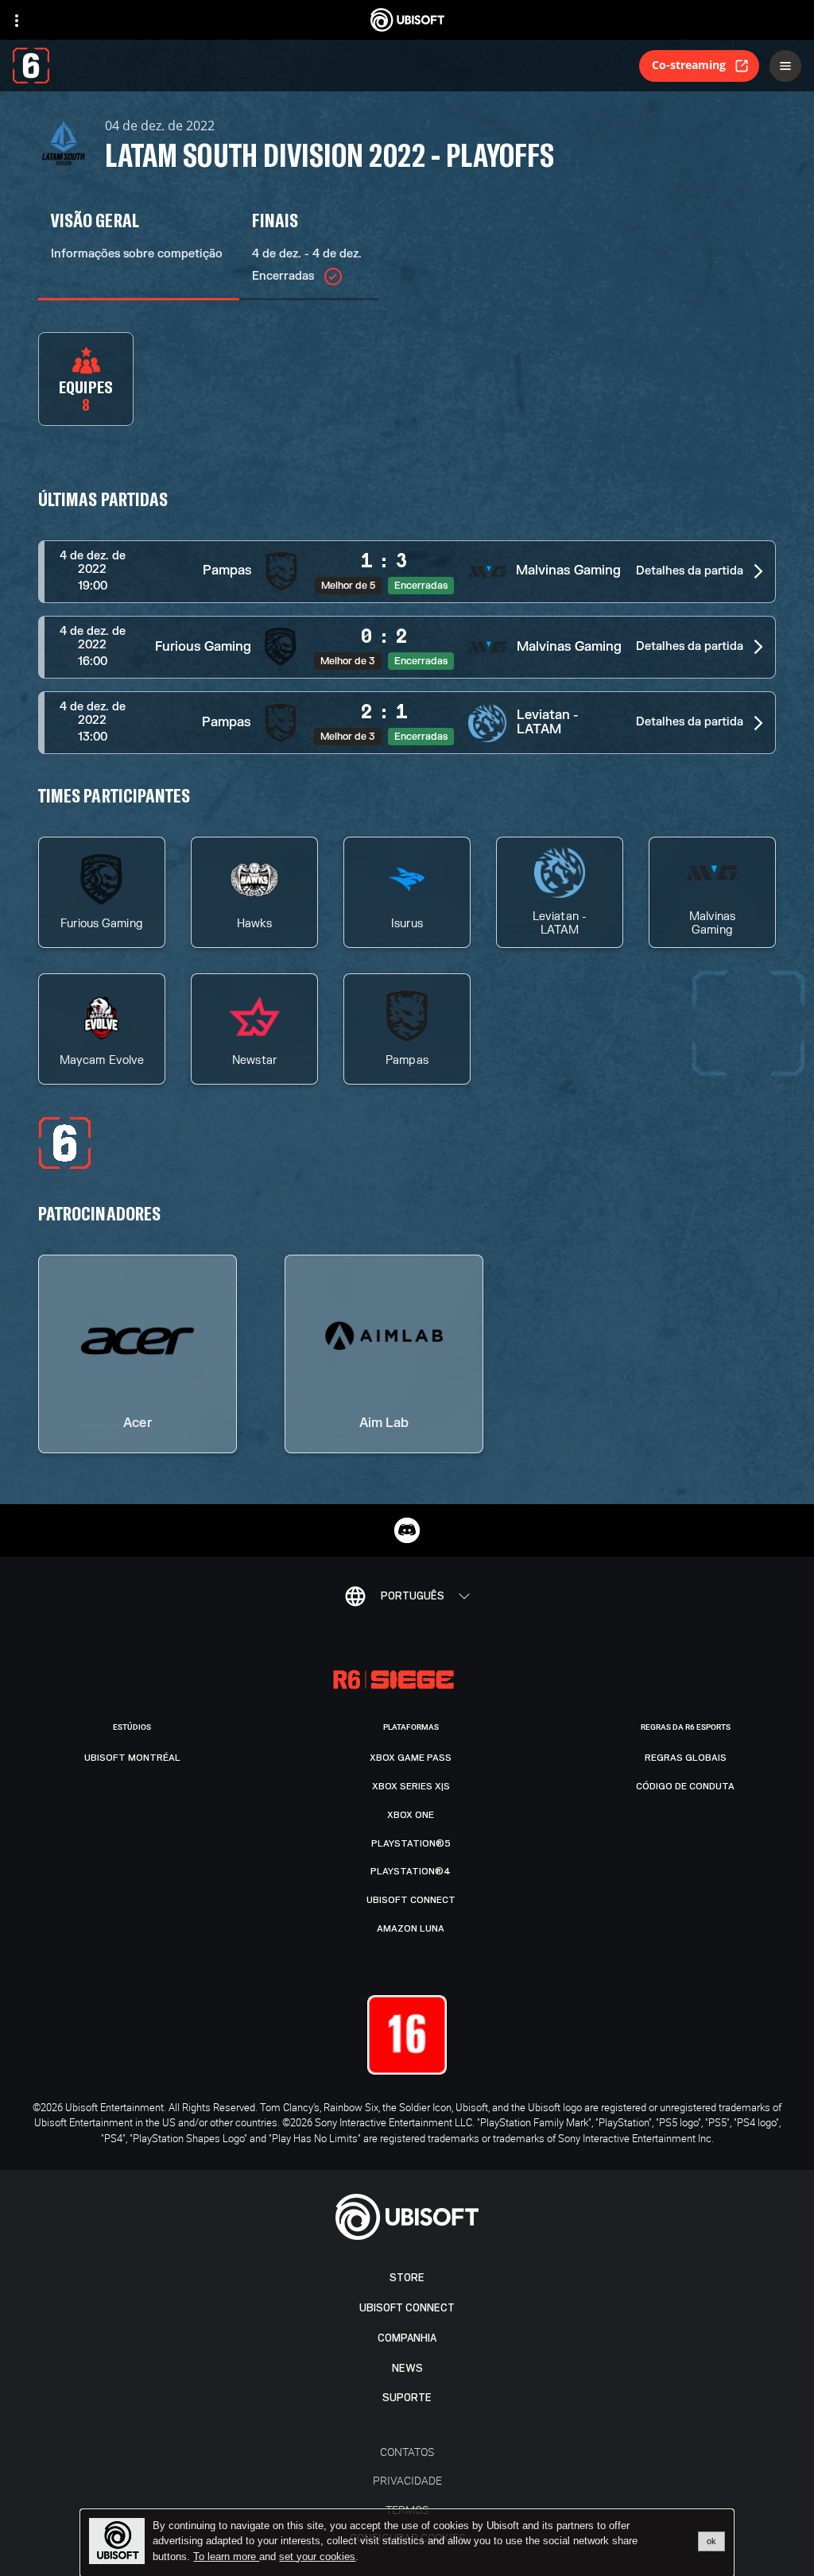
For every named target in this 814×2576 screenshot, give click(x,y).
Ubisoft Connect (407, 2308)
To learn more (226, 2557)
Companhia (407, 2338)
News (407, 2368)
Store (407, 2278)
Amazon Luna (411, 1928)
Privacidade (407, 2480)
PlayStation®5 (411, 1843)
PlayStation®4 (411, 1871)
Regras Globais (686, 1758)
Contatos (407, 2452)
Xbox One (411, 1815)
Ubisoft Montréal (132, 1758)
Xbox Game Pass (411, 1758)
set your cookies (317, 2557)
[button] (407, 572)
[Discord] (407, 1530)
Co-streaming (689, 65)
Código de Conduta (685, 1786)
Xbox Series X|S (411, 1786)
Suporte (407, 2398)
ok (711, 2541)
